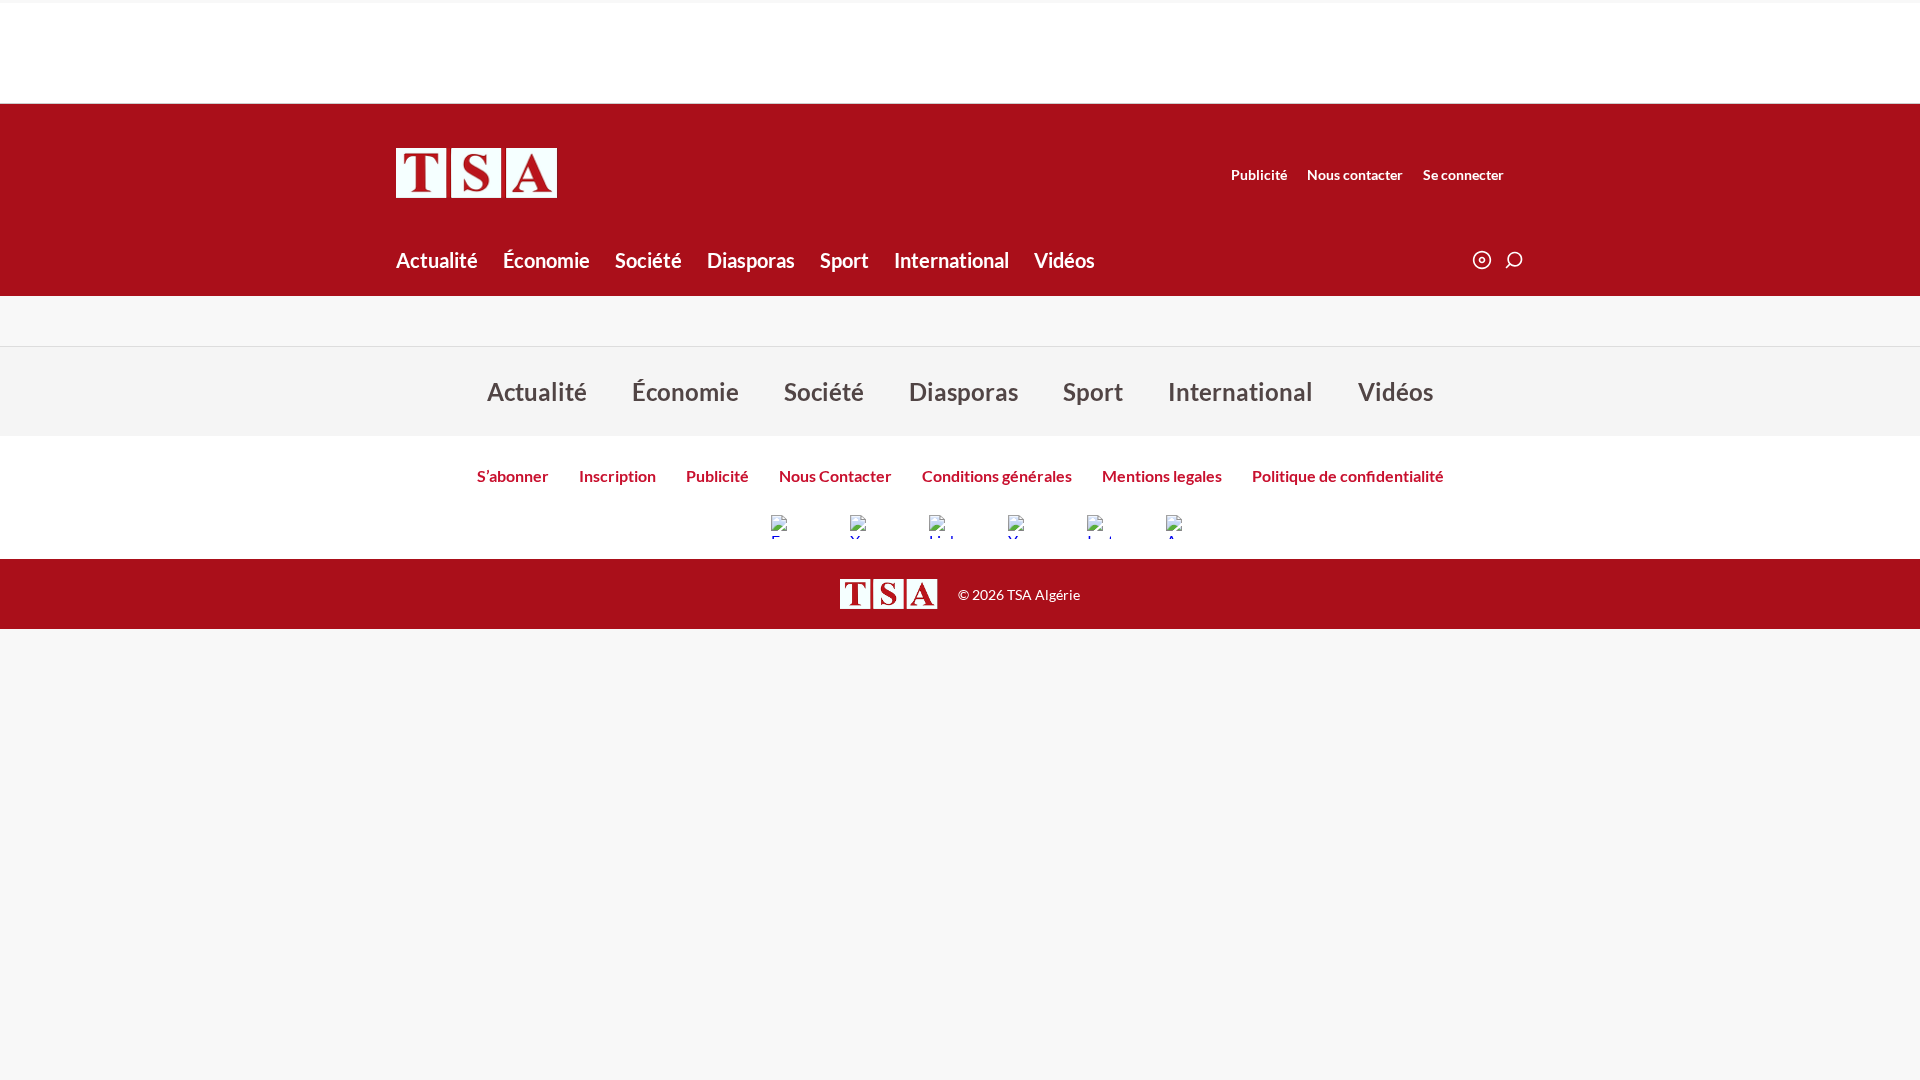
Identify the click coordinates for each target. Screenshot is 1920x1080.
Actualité (437, 260)
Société (648, 260)
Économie (546, 260)
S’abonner (513, 475)
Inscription (617, 475)
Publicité (1259, 174)
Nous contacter (1355, 174)
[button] (1514, 260)
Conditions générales (997, 475)
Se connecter (1463, 174)
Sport (844, 260)
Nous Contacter (835, 475)
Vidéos (1064, 260)
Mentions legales (1162, 475)
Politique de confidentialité (1348, 475)
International (951, 260)
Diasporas (751, 260)
